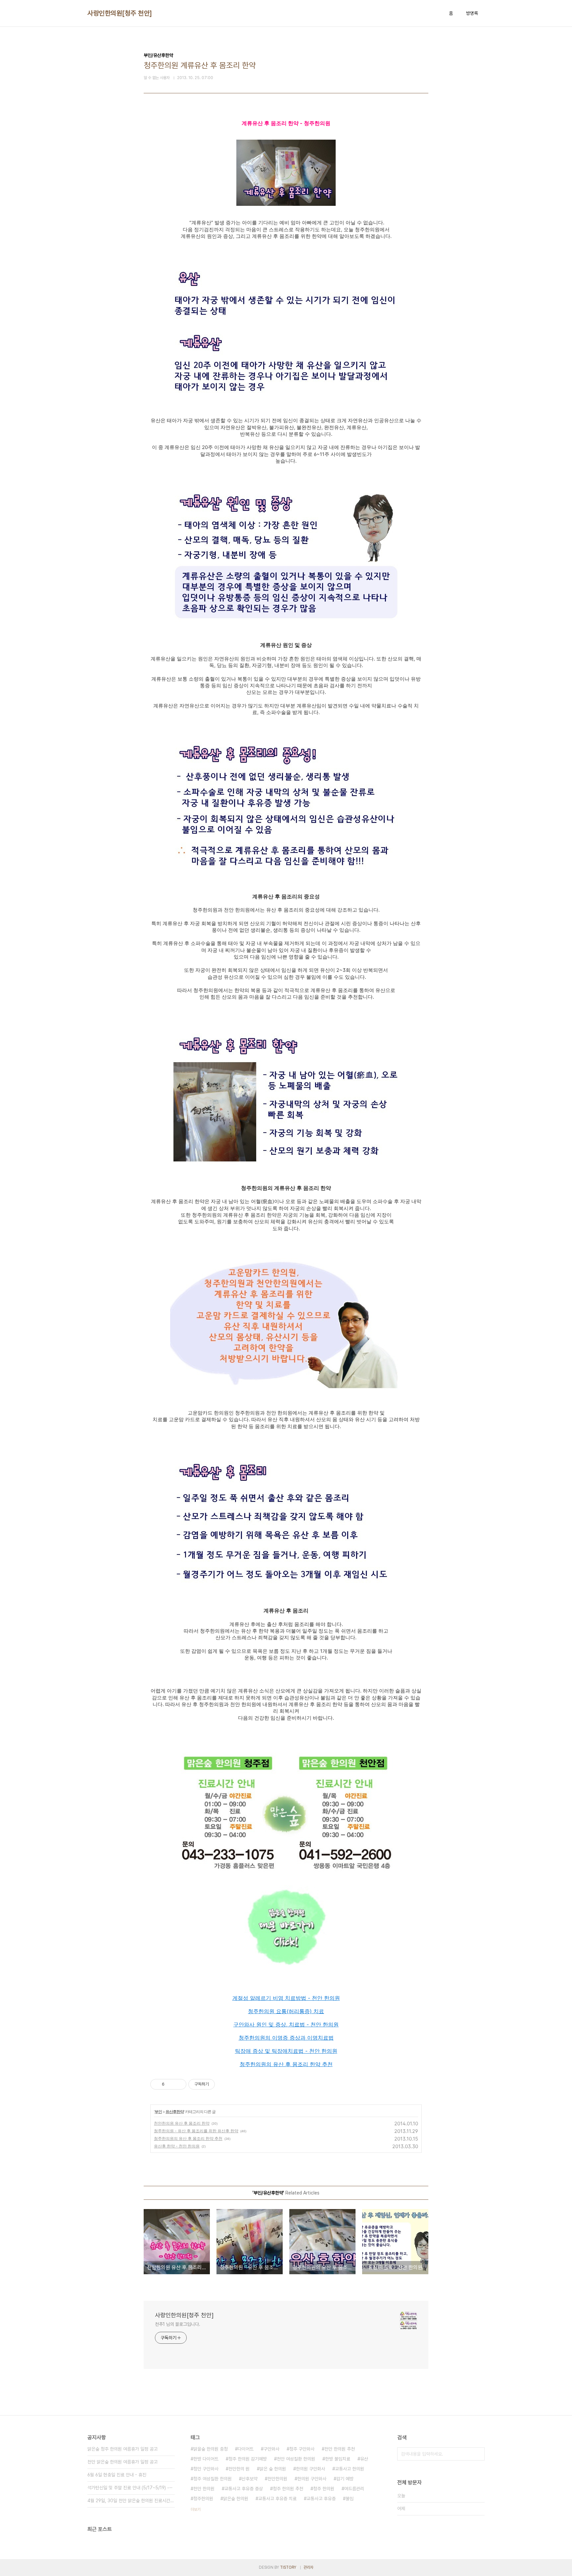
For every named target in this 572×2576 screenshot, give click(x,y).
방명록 (472, 13)
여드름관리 (354, 2489)
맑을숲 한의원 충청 (211, 2449)
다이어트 (246, 2449)
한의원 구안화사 (310, 2469)
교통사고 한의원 (350, 2469)
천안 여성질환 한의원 (296, 2459)
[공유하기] (171, 2084)
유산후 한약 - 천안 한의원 (177, 2146)
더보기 (196, 2509)
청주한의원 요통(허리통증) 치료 (286, 2011)
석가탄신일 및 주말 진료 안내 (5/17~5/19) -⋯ (130, 2488)
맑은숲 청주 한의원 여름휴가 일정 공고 (122, 2449)
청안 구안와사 (206, 2469)
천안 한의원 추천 (340, 2449)
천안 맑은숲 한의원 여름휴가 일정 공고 (122, 2462)
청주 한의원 (324, 2489)
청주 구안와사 (302, 2449)
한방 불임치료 (338, 2459)
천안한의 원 (239, 2469)
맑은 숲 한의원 (273, 2469)
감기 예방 (345, 2479)
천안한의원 (277, 2479)
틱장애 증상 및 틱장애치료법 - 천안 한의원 (286, 2051)
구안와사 (271, 2449)
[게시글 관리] (179, 2084)
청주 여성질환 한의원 (213, 2479)
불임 (350, 2499)
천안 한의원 (204, 2489)
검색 (478, 2454)
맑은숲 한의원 (236, 2499)
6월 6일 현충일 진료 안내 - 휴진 (117, 2475)
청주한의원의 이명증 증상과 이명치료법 (286, 2038)
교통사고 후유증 (321, 2499)
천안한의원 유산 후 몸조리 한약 (182, 2123)
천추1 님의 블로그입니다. (178, 2324)
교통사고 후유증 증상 (244, 2489)
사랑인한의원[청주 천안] (120, 13)
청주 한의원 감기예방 (248, 2459)
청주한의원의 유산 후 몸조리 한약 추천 (286, 2064)
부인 (158, 2112)
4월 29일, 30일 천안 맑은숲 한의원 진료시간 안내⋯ (131, 2501)
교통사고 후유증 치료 (277, 2499)
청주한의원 (203, 2499)
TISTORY (288, 2567)
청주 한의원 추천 (288, 2489)
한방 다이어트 (206, 2459)
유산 (364, 2459)
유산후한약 (175, 2112)
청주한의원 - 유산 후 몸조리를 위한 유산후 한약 (196, 2131)
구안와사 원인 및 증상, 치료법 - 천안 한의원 (286, 2024)
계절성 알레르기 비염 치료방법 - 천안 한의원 (286, 1998)
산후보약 (250, 2479)
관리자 (309, 2567)
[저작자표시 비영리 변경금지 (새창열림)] (224, 2084)
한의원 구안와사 (312, 2479)
